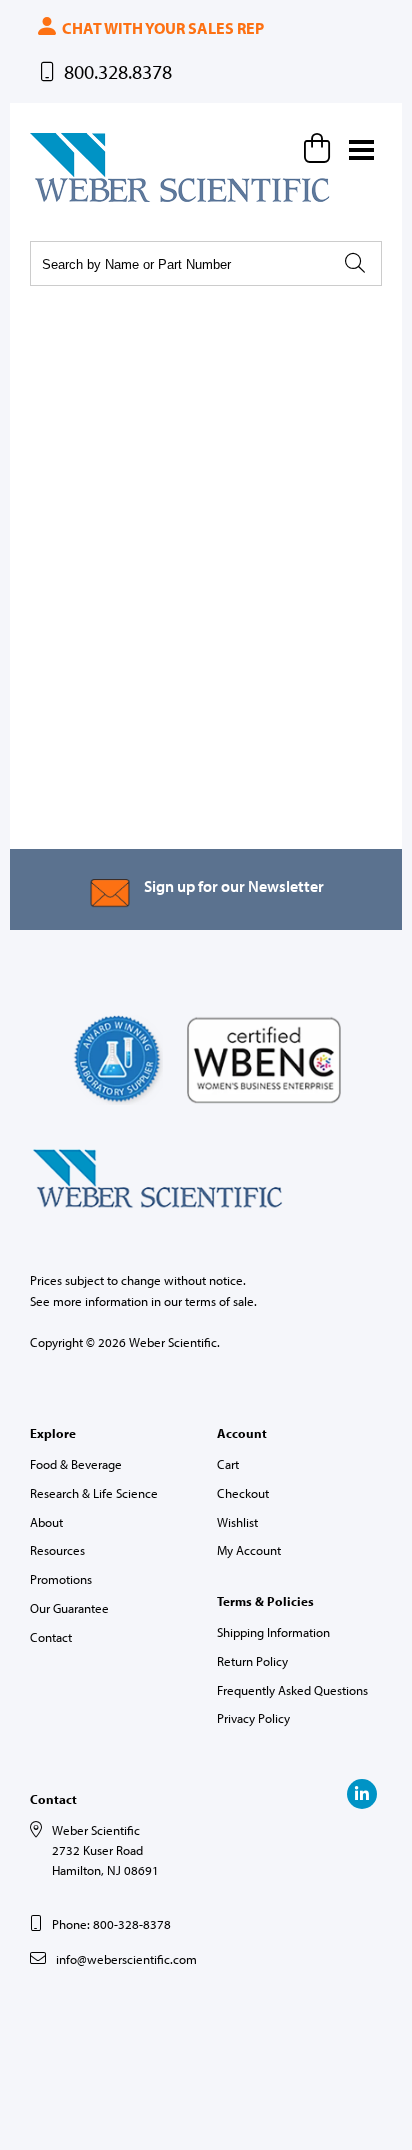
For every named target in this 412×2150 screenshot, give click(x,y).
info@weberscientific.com (126, 1959)
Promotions (61, 1579)
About (46, 1522)
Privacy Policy (253, 1718)
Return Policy (252, 1661)
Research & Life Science (94, 1493)
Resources (57, 1550)
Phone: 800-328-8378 (111, 1924)
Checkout (243, 1493)
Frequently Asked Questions (292, 1690)
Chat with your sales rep (161, 28)
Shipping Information (273, 1632)
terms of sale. (221, 1301)
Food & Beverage (76, 1464)
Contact (51, 1637)
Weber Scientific (77, 201)
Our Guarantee (69, 1608)
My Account (249, 1550)
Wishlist (237, 1522)
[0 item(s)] (320, 148)
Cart (228, 1464)
